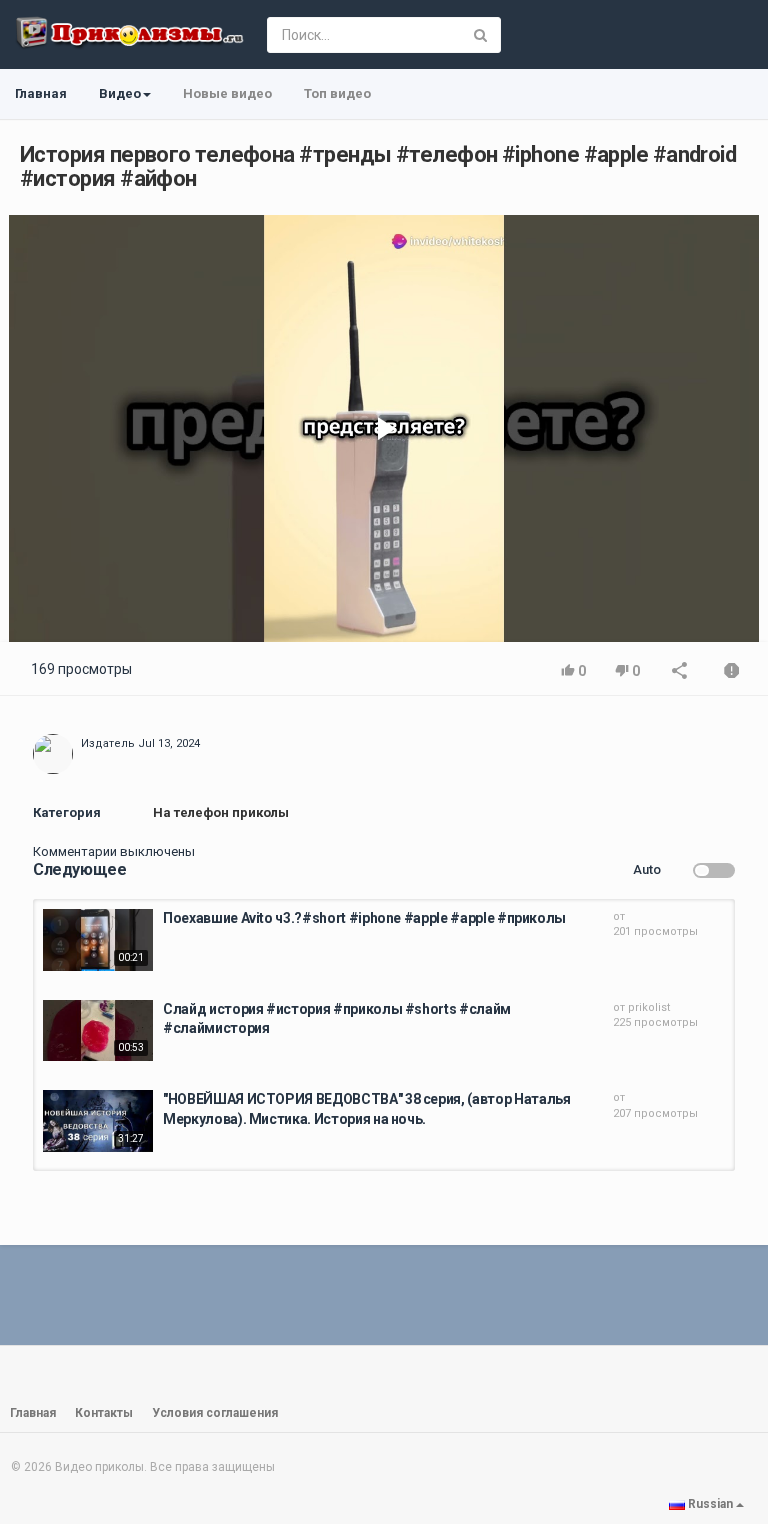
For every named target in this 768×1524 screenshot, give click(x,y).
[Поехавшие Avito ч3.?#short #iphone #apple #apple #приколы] (98, 940)
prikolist (649, 1007)
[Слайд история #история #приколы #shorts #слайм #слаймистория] (98, 1031)
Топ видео (337, 93)
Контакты (104, 1413)
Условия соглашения (215, 1413)
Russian (710, 1504)
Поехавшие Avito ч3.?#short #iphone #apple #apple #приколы (364, 918)
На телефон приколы (221, 812)
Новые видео (227, 93)
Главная (41, 93)
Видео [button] (120, 93)
